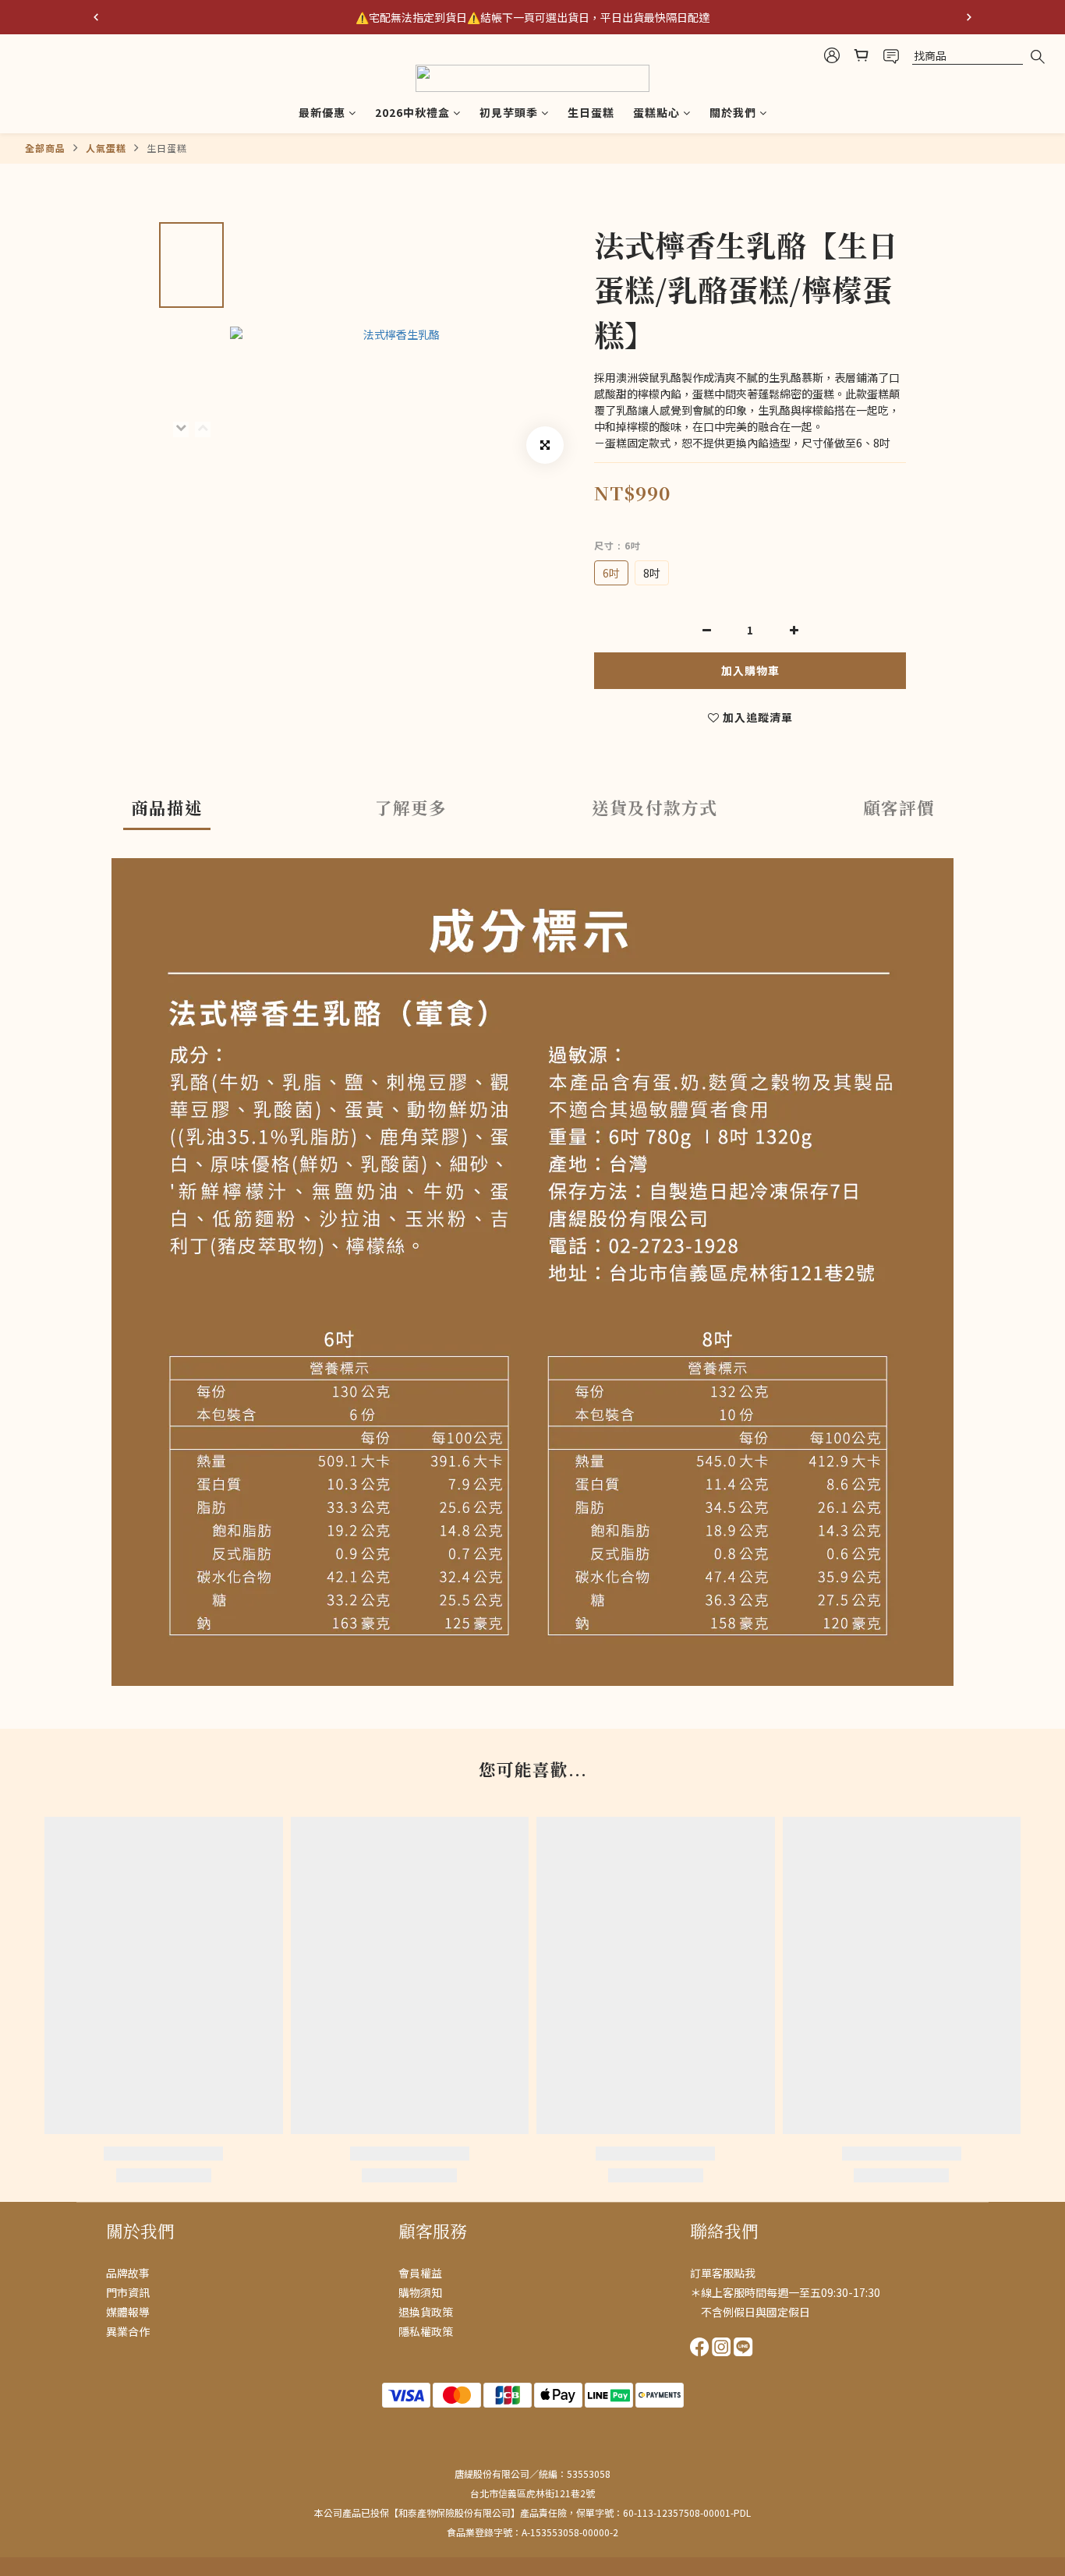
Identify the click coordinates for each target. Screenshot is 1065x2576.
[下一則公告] (969, 17)
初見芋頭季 (509, 112)
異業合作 (128, 2331)
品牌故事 (128, 2273)
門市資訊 (128, 2292)
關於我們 (733, 112)
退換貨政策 (426, 2312)
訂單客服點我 (723, 2273)
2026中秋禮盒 (412, 112)
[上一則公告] (96, 17)
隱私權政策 (426, 2331)
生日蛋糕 (591, 112)
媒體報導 (128, 2312)
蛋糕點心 (656, 112)
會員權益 (420, 2273)
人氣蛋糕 (106, 148)
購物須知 (420, 2292)
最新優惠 (322, 112)
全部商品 (45, 148)
